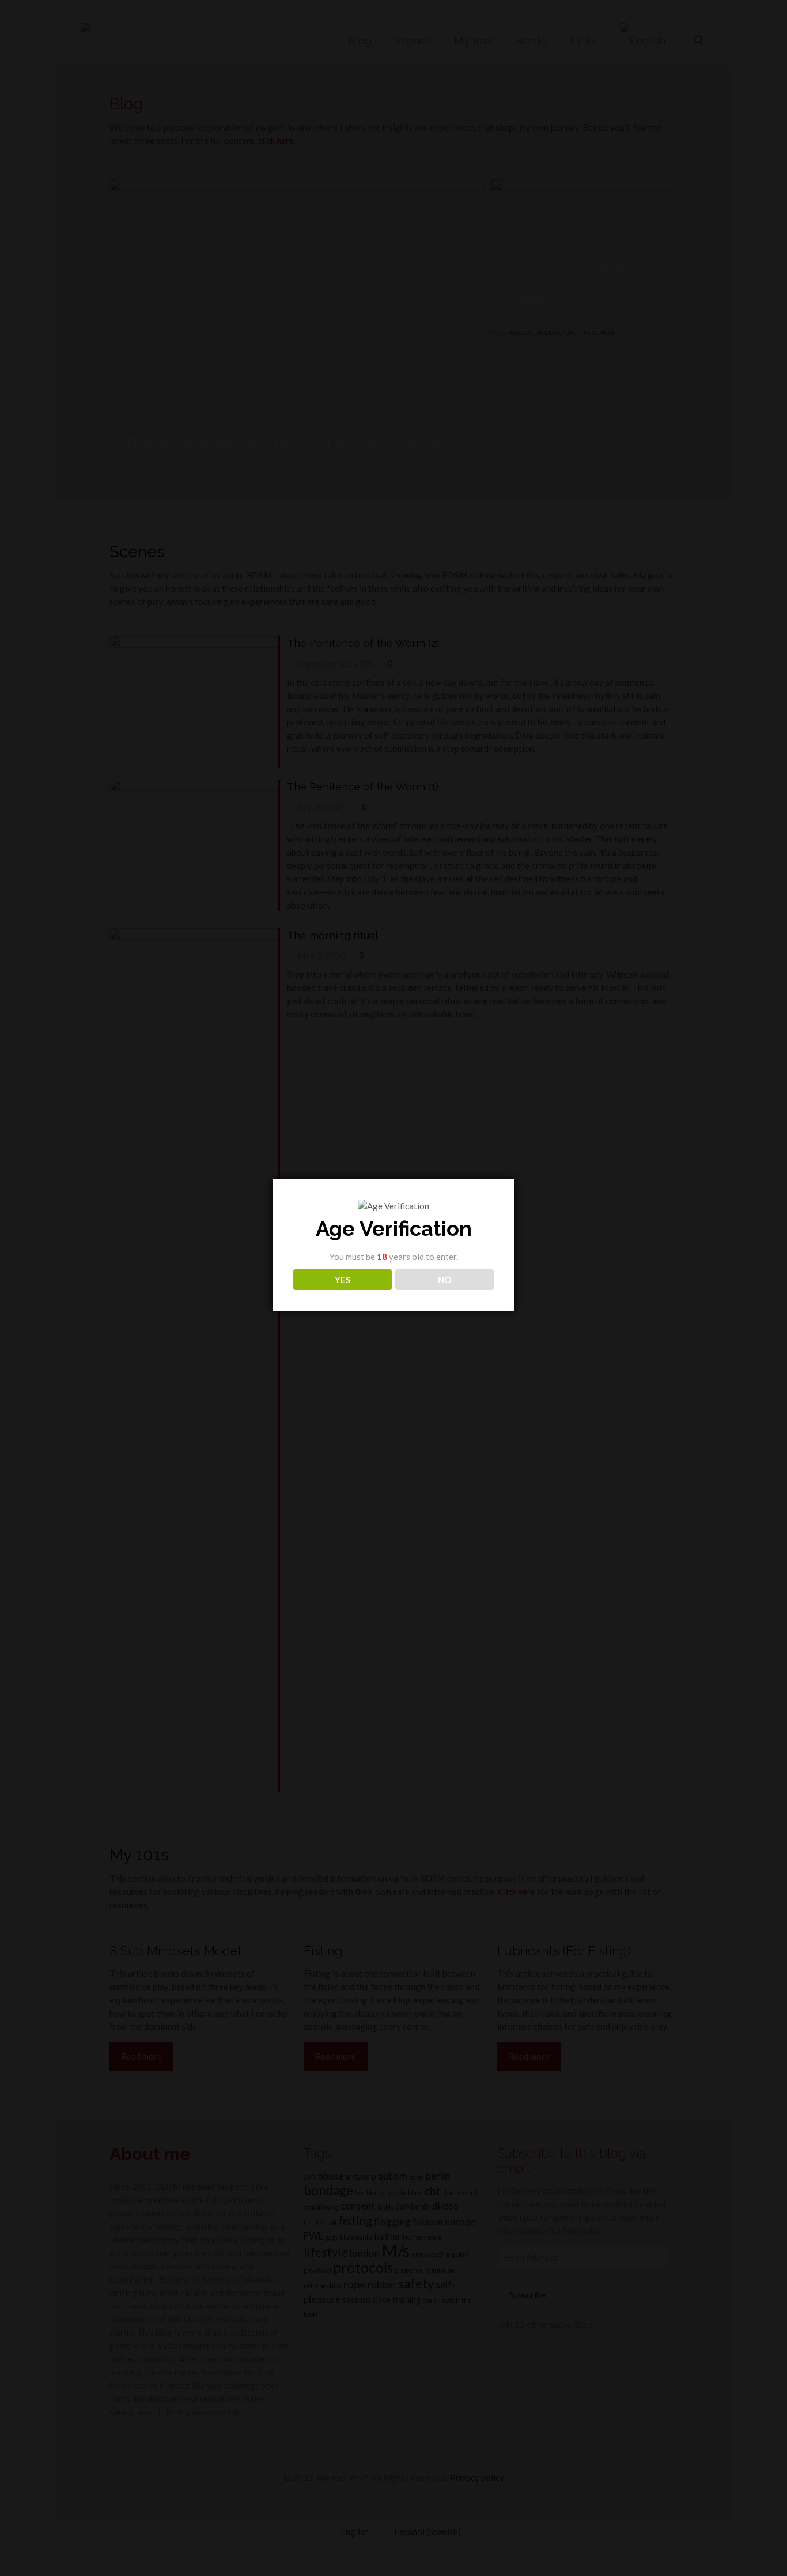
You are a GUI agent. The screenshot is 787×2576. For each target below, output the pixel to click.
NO (444, 1280)
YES (343, 1280)
